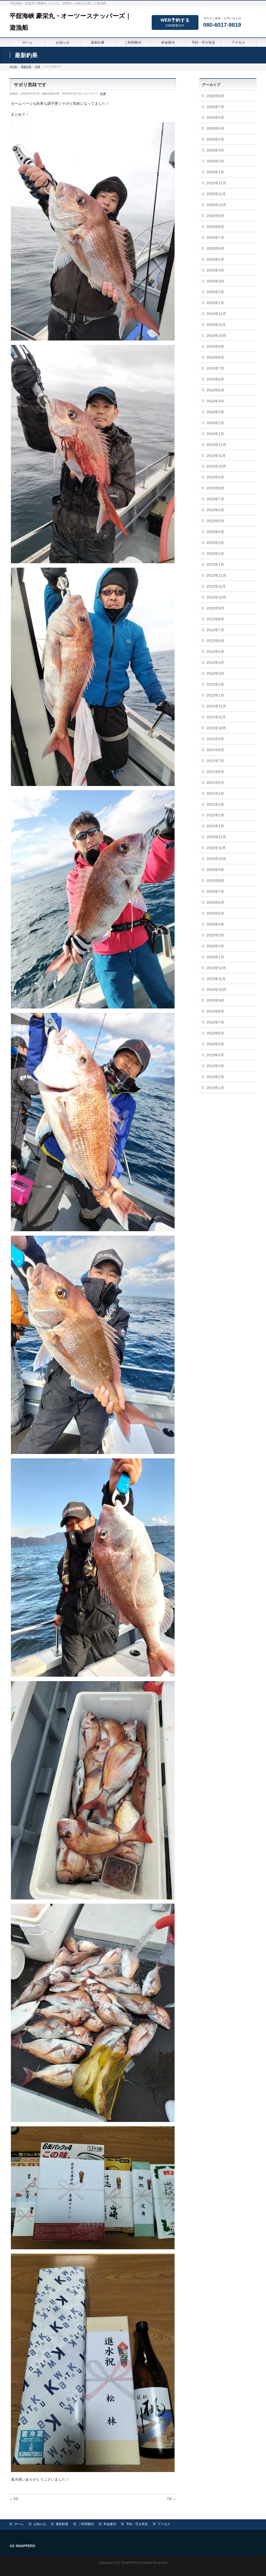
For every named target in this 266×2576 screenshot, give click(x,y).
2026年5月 (215, 128)
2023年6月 (215, 510)
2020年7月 (215, 892)
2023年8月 (215, 488)
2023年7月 (215, 499)
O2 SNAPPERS (127, 2563)
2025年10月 (216, 205)
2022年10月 (216, 597)
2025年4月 (215, 270)
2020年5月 (215, 913)
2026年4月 (215, 139)
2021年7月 (215, 761)
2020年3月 (215, 935)
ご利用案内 (86, 2524)
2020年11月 (216, 848)
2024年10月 (216, 336)
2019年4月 (215, 1055)
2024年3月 (215, 412)
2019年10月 (216, 989)
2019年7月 (215, 1022)
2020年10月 (216, 859)
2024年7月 (215, 368)
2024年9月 (215, 346)
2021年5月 (215, 783)
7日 (171, 2499)
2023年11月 (216, 456)
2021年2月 (215, 815)
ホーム (19, 2524)
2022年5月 (215, 652)
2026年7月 (215, 107)
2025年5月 (215, 259)
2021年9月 (215, 739)
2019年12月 (216, 968)
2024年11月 (216, 325)
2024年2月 (215, 423)
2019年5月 (215, 1044)
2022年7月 (215, 630)
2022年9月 (215, 608)
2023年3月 (215, 543)
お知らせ (40, 2524)
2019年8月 (215, 1011)
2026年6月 (215, 117)
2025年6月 (215, 248)
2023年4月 (215, 532)
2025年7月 (215, 238)
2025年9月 (215, 216)
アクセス (164, 2524)
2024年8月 (215, 357)
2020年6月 (215, 902)
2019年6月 (215, 1033)
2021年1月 (215, 826)
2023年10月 (216, 466)
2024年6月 (215, 379)
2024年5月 (215, 390)
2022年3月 (215, 673)
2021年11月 (216, 717)
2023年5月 (215, 521)
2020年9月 (215, 870)
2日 (14, 2499)
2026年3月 (215, 150)
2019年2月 (215, 1077)
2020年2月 (215, 946)
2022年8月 (215, 619)
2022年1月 (215, 695)
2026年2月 (215, 161)
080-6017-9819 (222, 25)
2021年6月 (215, 772)
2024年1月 (215, 434)
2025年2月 (215, 292)
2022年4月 (215, 663)
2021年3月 (215, 804)
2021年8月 (215, 750)
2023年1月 (215, 565)
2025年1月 (215, 303)
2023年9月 (215, 477)
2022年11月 (216, 586)
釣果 (103, 94)
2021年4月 (215, 794)
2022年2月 (215, 684)
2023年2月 (215, 554)
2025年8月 (215, 227)
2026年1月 (215, 172)
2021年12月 (216, 706)
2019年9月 (215, 1000)
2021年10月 (216, 728)
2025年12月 (216, 183)
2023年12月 (216, 445)
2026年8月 (215, 96)
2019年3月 (215, 1066)
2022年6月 (215, 641)
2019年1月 (215, 1088)
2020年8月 (215, 881)
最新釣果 (62, 2524)
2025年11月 (216, 194)
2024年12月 (216, 314)
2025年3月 (215, 281)
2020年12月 (216, 837)
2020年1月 (215, 957)
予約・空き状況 (137, 2524)
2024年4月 (215, 401)
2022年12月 (216, 575)
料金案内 (110, 2524)
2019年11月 (216, 979)
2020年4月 (215, 924)
